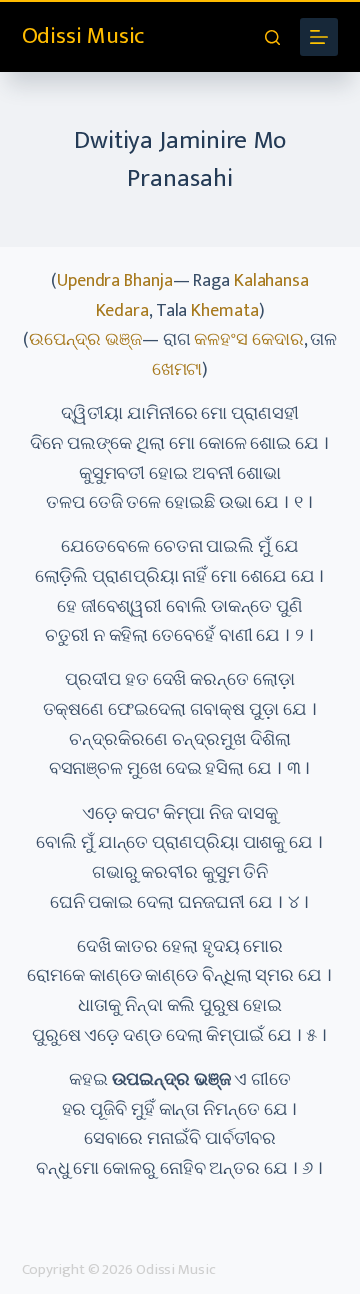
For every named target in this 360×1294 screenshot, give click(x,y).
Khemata (224, 311)
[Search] (272, 37)
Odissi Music (83, 36)
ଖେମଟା (177, 370)
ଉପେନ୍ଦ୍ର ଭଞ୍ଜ (85, 340)
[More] (319, 37)
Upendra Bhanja (115, 281)
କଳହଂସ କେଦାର (248, 340)
